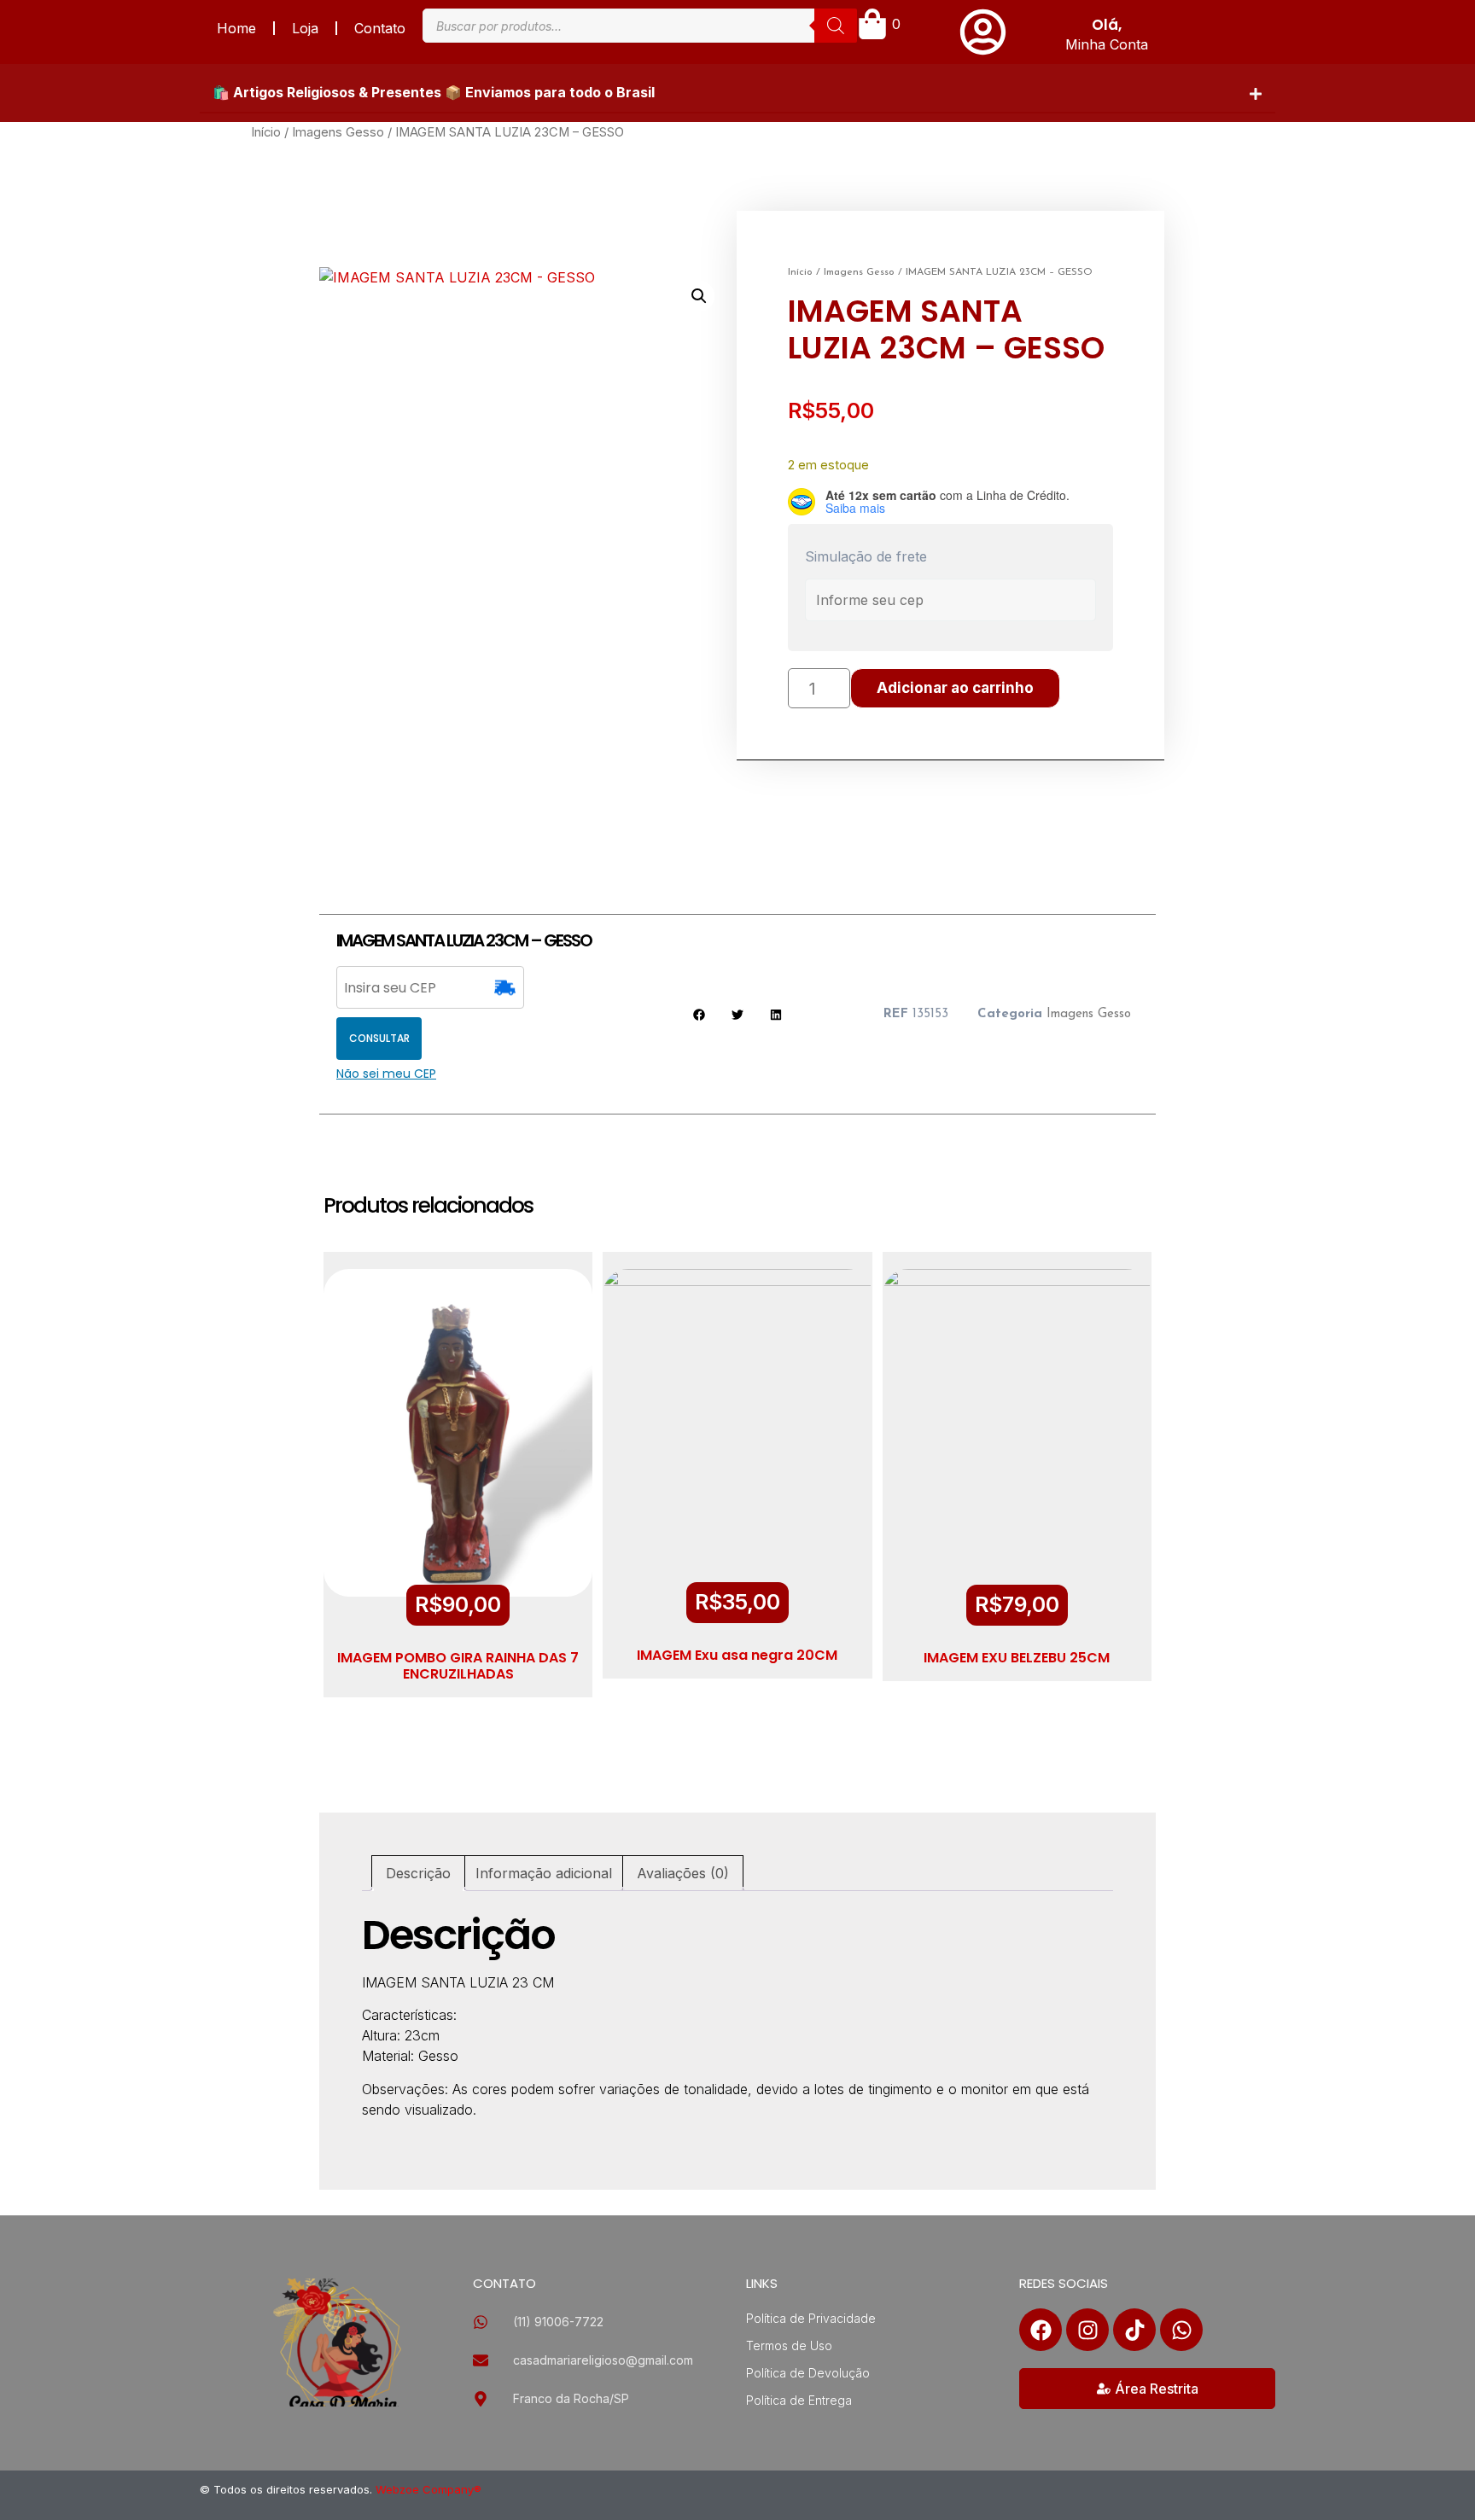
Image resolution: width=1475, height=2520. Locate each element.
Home (236, 28)
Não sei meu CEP (386, 1074)
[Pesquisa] (836, 26)
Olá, (1107, 25)
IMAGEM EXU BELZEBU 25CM (1017, 1658)
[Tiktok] (1134, 2330)
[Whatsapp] (1181, 2330)
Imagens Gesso (338, 132)
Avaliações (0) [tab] (683, 1873)
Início (266, 132)
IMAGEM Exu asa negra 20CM (737, 1655)
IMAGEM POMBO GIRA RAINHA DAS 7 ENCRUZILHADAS (458, 1666)
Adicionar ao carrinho (955, 688)
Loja (305, 28)
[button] (737, 93)
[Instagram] (1087, 2330)
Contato (380, 28)
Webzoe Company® (429, 2489)
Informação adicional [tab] (544, 1873)
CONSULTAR (379, 1038)
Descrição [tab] (418, 1873)
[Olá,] (983, 32)
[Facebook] (1041, 2330)
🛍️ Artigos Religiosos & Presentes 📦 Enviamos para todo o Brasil (434, 92)
